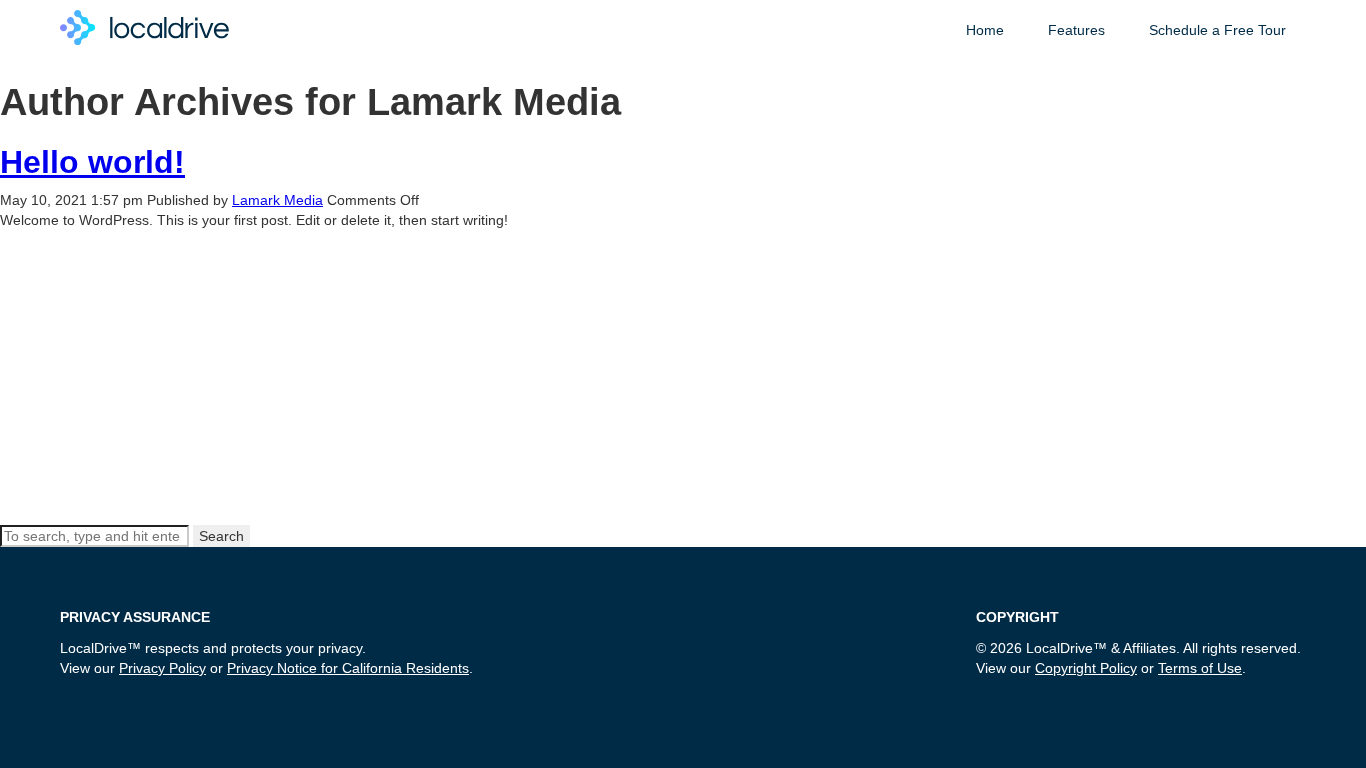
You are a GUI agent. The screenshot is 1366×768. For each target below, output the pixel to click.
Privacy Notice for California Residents (348, 668)
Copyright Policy (1086, 668)
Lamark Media (277, 200)
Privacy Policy (162, 668)
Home (985, 30)
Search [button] (221, 536)
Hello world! (92, 162)
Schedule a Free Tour (1217, 30)
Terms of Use (1200, 668)
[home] (144, 23)
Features (1076, 30)
